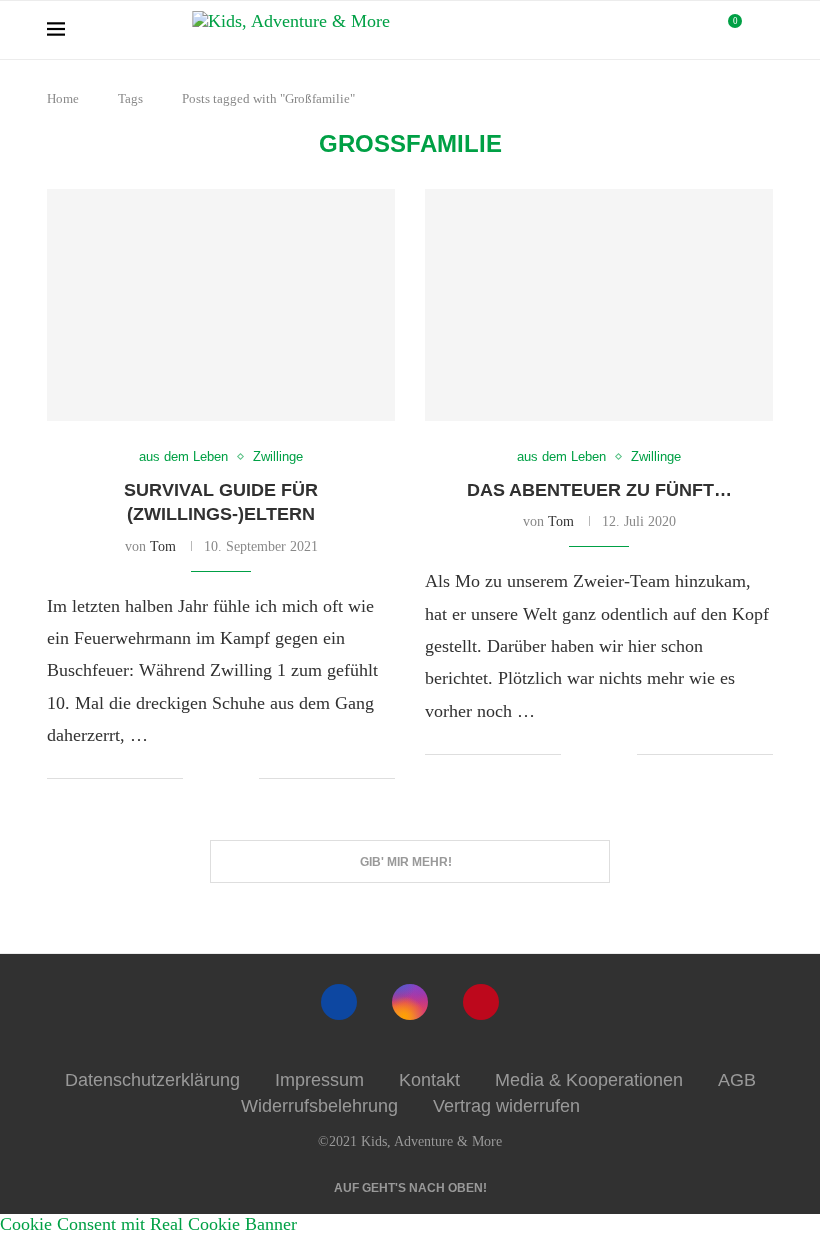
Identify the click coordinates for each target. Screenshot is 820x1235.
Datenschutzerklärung (152, 1080)
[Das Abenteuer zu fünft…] (599, 305)
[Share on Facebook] (213, 780)
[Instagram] (410, 1002)
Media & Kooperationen (589, 1080)
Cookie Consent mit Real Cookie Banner (148, 1224)
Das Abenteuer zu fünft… (599, 490)
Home (63, 98)
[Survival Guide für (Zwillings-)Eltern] (221, 305)
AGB (737, 1080)
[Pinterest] (481, 1002)
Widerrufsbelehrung (319, 1106)
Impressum (319, 1080)
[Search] (763, 30)
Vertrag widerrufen (506, 1106)
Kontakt (429, 1080)
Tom (163, 546)
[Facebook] (339, 1002)
